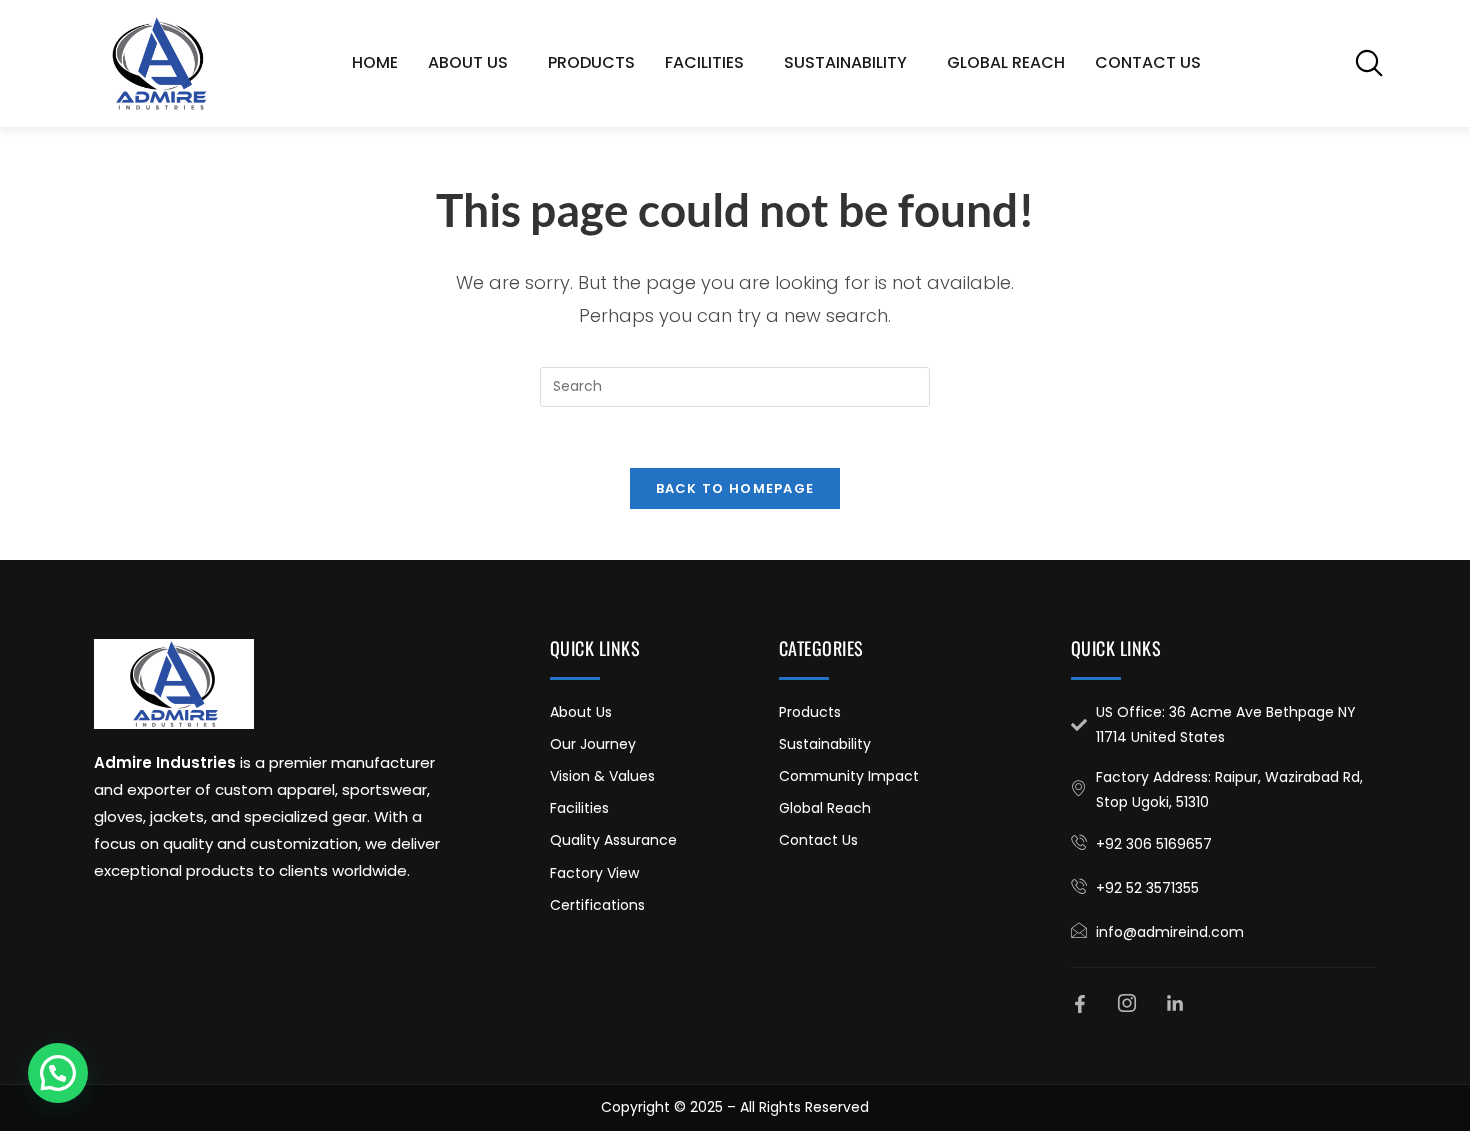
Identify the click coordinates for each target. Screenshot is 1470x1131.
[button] (1369, 63)
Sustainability (845, 62)
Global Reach (1006, 62)
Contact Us (1148, 62)
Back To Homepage (735, 488)
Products (591, 62)
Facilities (704, 62)
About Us (468, 62)
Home (375, 62)
